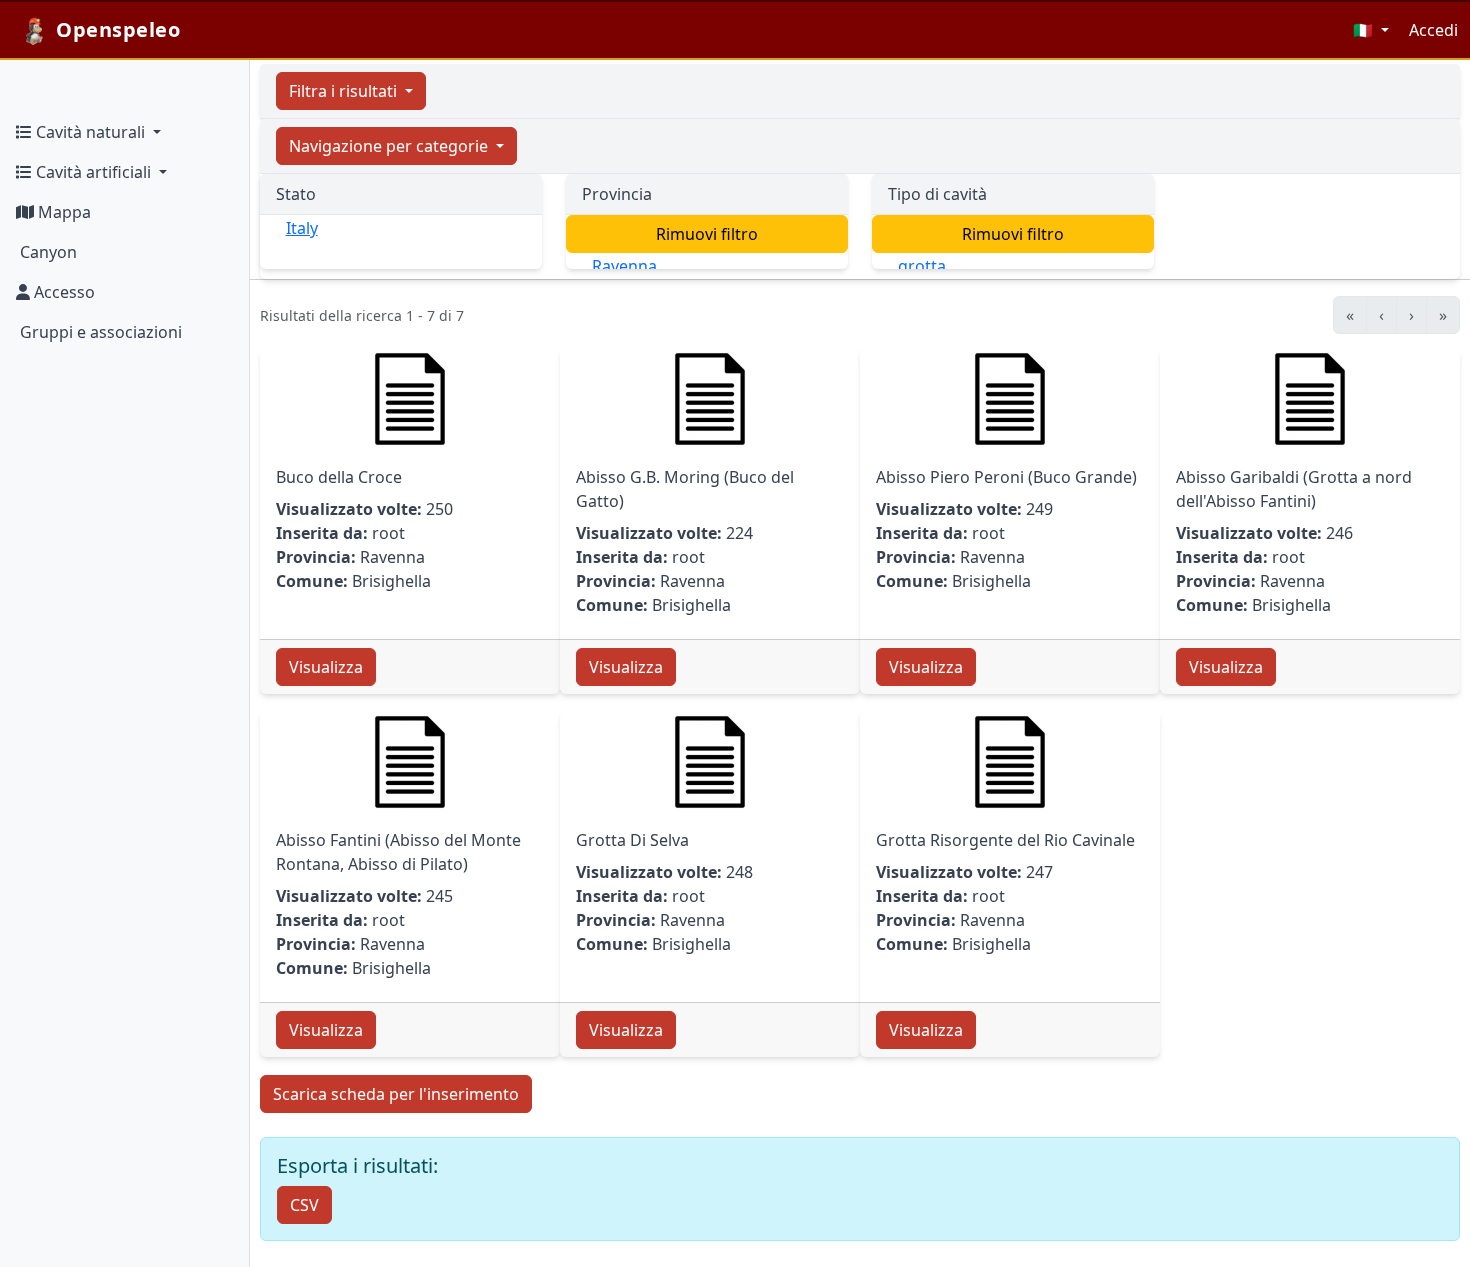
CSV (304, 1205)
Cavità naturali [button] (90, 132)
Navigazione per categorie (390, 146)
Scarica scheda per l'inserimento (396, 1094)
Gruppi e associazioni (99, 332)
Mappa (62, 212)
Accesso (62, 292)
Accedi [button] (1433, 30)
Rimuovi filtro (707, 234)
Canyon (46, 252)
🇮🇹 (1365, 30)
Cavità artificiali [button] (93, 172)
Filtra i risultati (345, 91)
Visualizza (326, 667)
